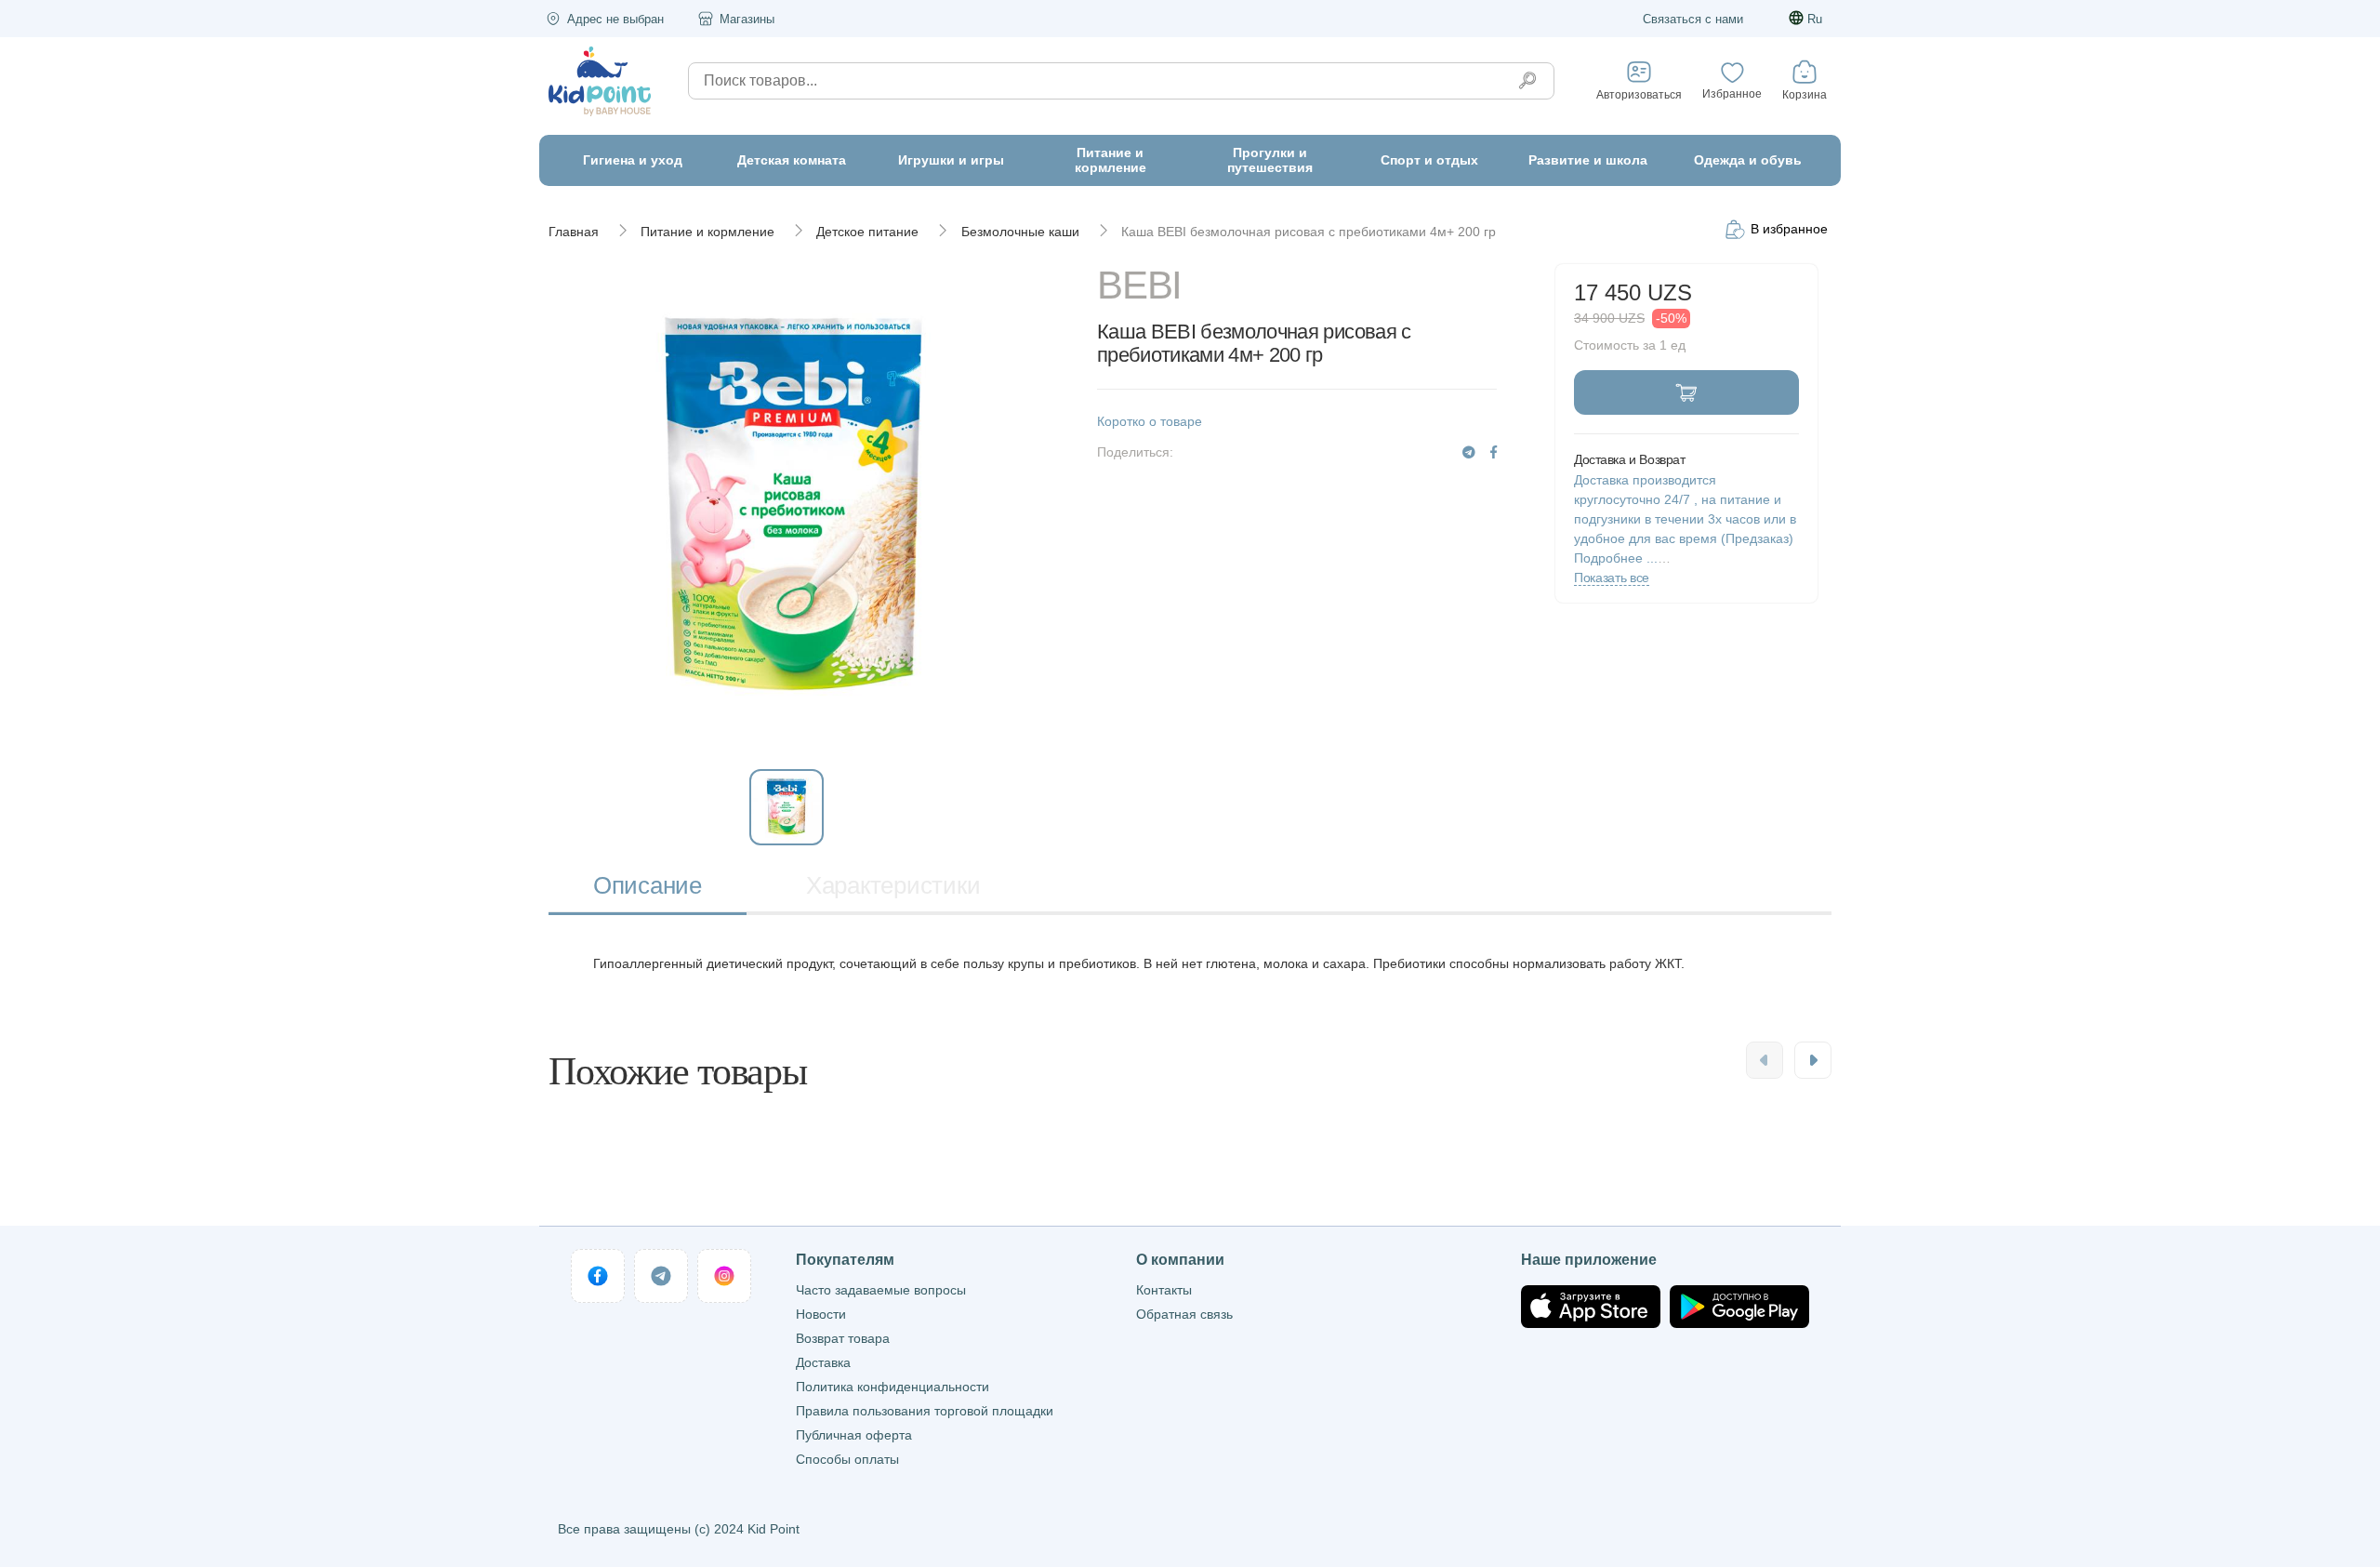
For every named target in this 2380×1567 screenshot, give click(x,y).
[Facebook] (1494, 452)
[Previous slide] (1765, 1060)
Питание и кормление (707, 232)
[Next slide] (1813, 1060)
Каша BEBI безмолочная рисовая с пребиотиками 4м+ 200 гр (1309, 232)
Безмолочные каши (1020, 232)
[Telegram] (1469, 452)
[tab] (648, 888)
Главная (574, 232)
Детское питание (867, 232)
